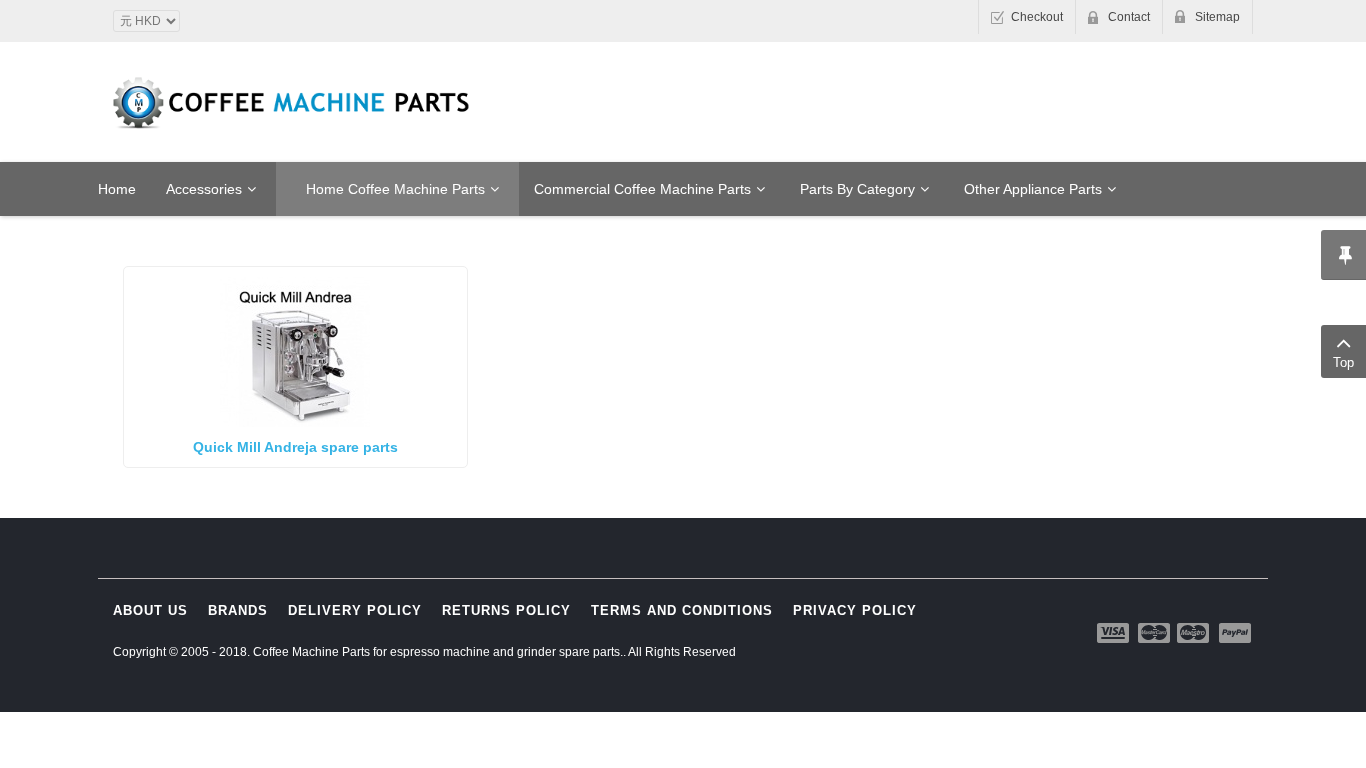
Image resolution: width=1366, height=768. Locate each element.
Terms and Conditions (682, 610)
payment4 (1195, 633)
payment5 (1235, 633)
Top (1343, 362)
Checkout (1037, 17)
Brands (238, 610)
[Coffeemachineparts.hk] (293, 103)
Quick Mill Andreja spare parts (295, 447)
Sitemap (1217, 17)
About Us (150, 610)
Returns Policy (506, 610)
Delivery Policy (355, 610)
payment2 (1155, 633)
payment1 (1115, 633)
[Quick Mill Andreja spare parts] (295, 351)
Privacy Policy (855, 610)
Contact (1129, 17)
